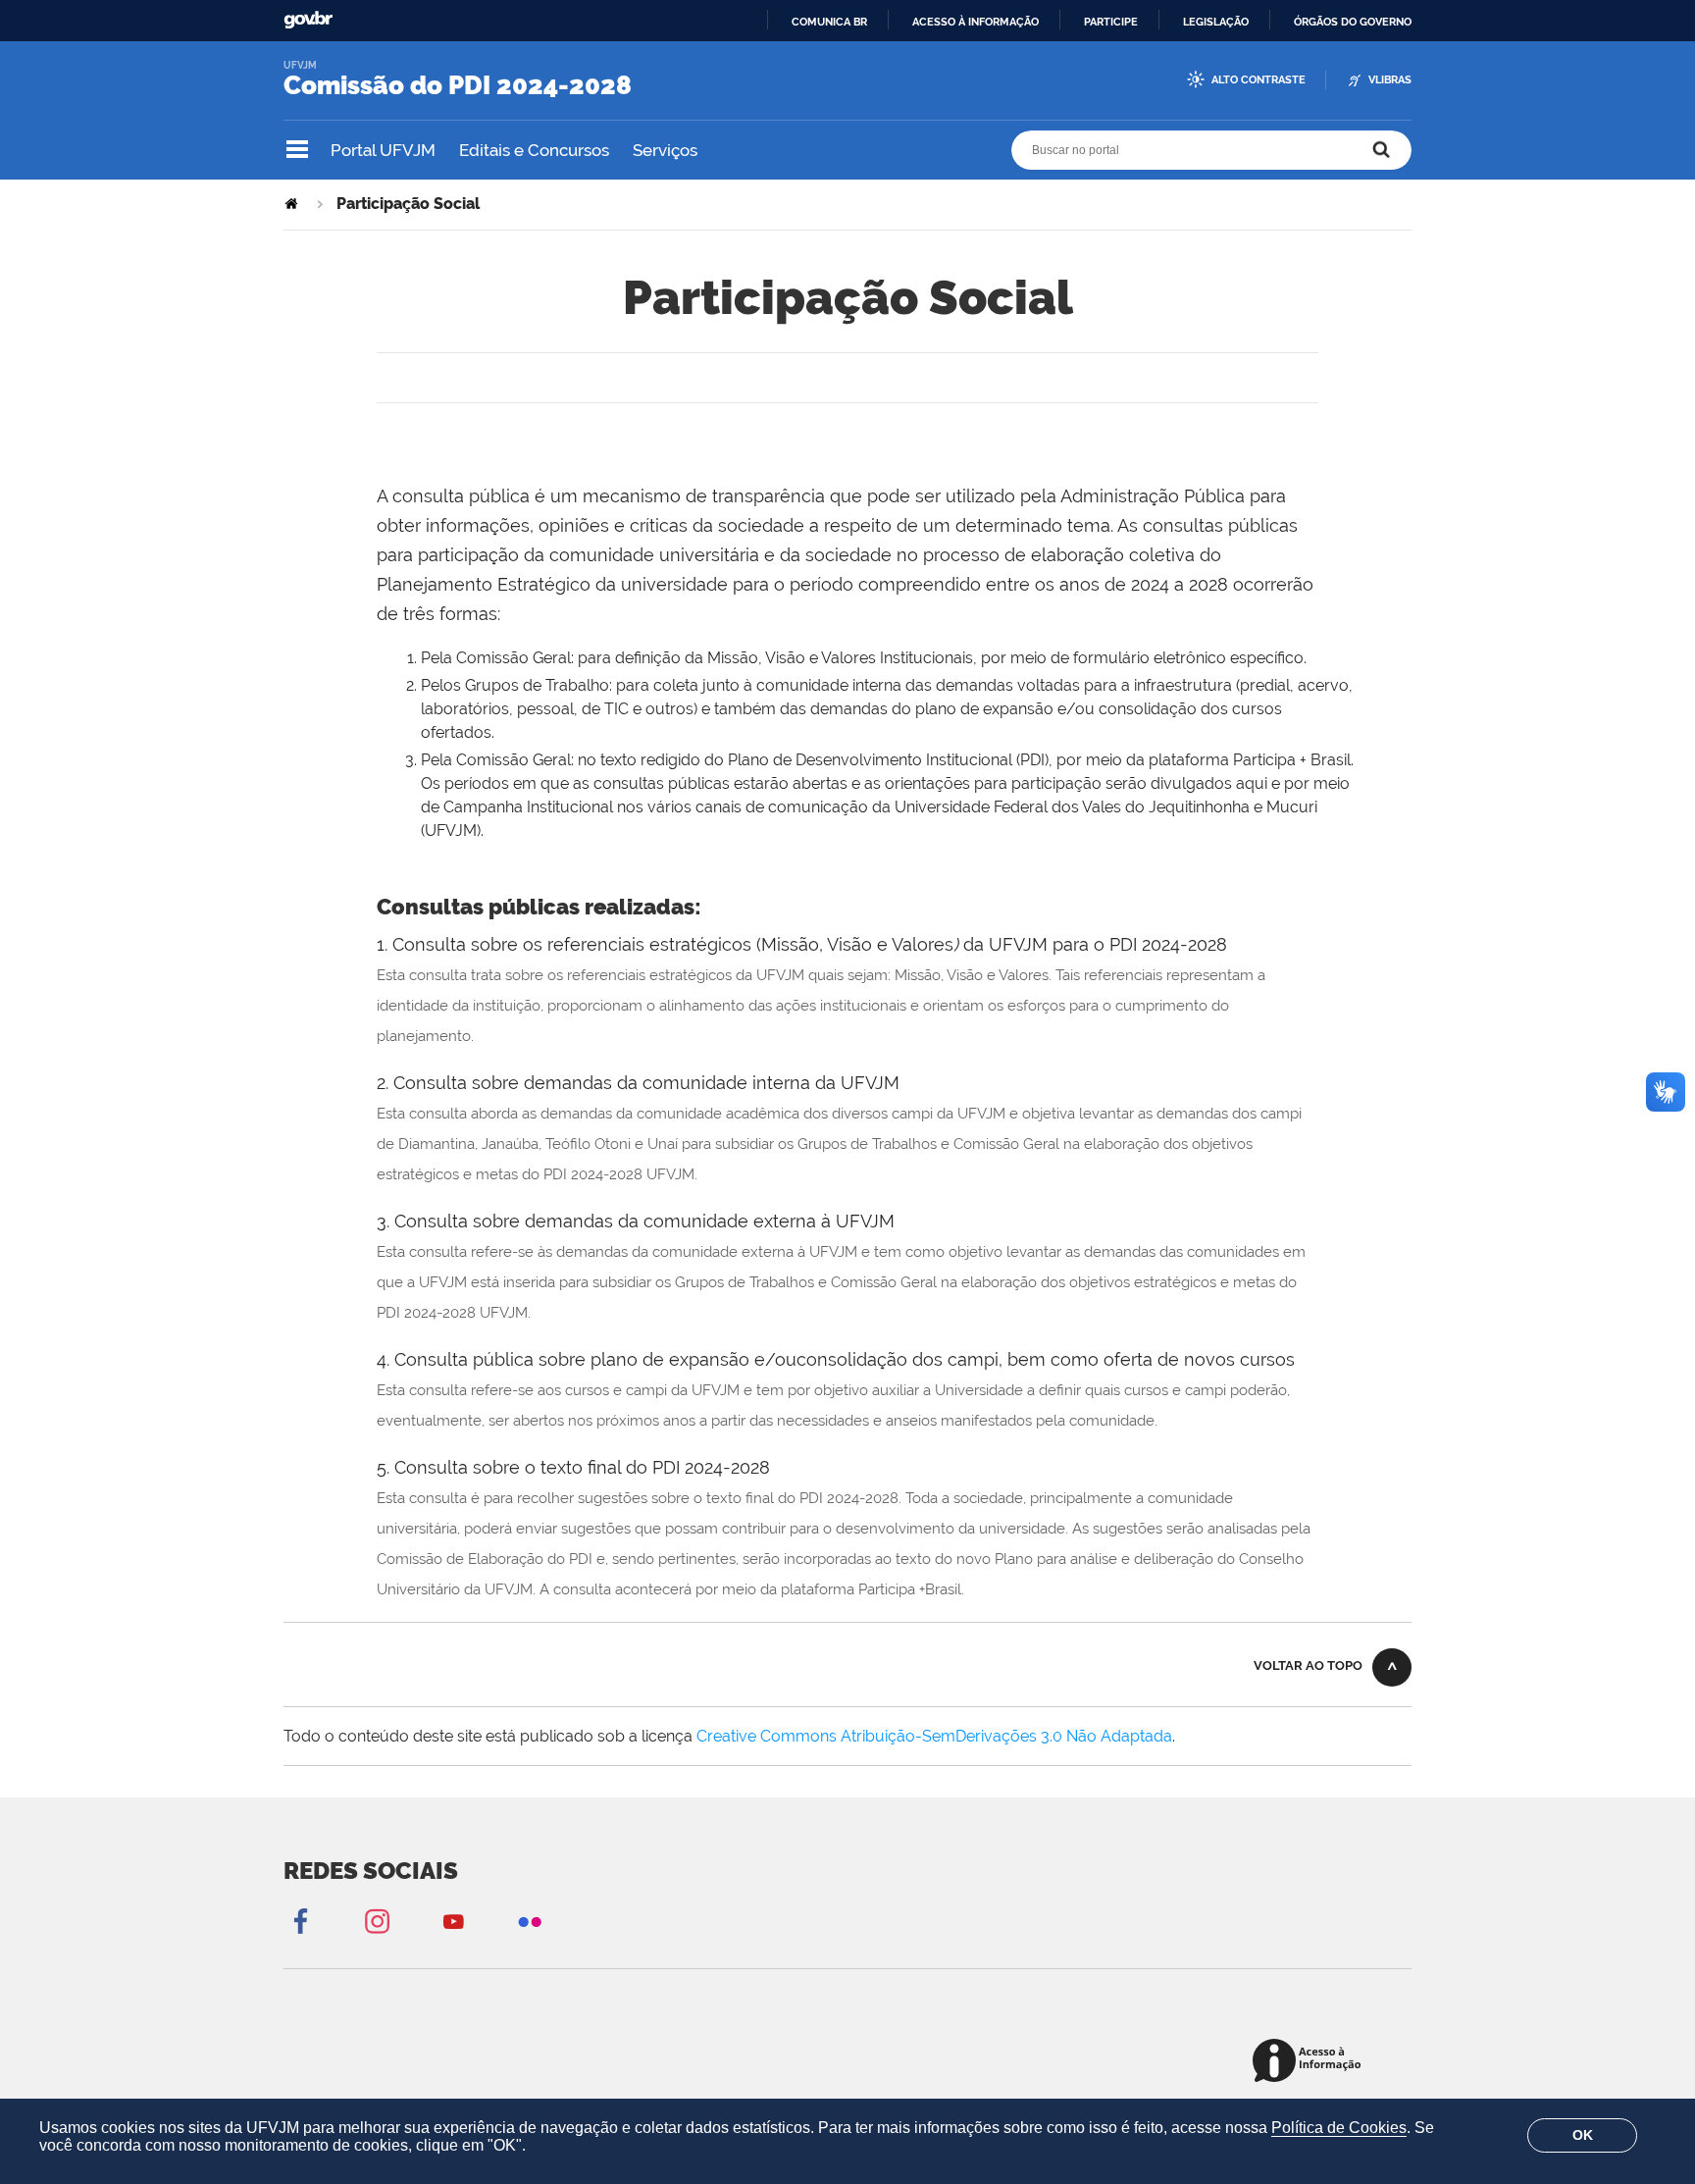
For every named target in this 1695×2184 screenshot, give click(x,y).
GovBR (308, 20)
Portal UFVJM (383, 150)
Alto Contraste (1258, 80)
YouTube (453, 1921)
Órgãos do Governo (1353, 22)
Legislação (1216, 22)
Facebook (300, 1921)
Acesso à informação (976, 22)
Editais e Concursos (534, 150)
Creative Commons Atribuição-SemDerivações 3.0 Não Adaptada (934, 1736)
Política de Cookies (1339, 2128)
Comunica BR (829, 22)
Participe (1111, 22)
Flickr (530, 1921)
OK (1583, 2135)
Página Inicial (293, 204)
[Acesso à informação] (1310, 2062)
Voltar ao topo (1308, 1665)
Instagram (377, 1921)
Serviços (665, 150)
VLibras (1390, 80)
